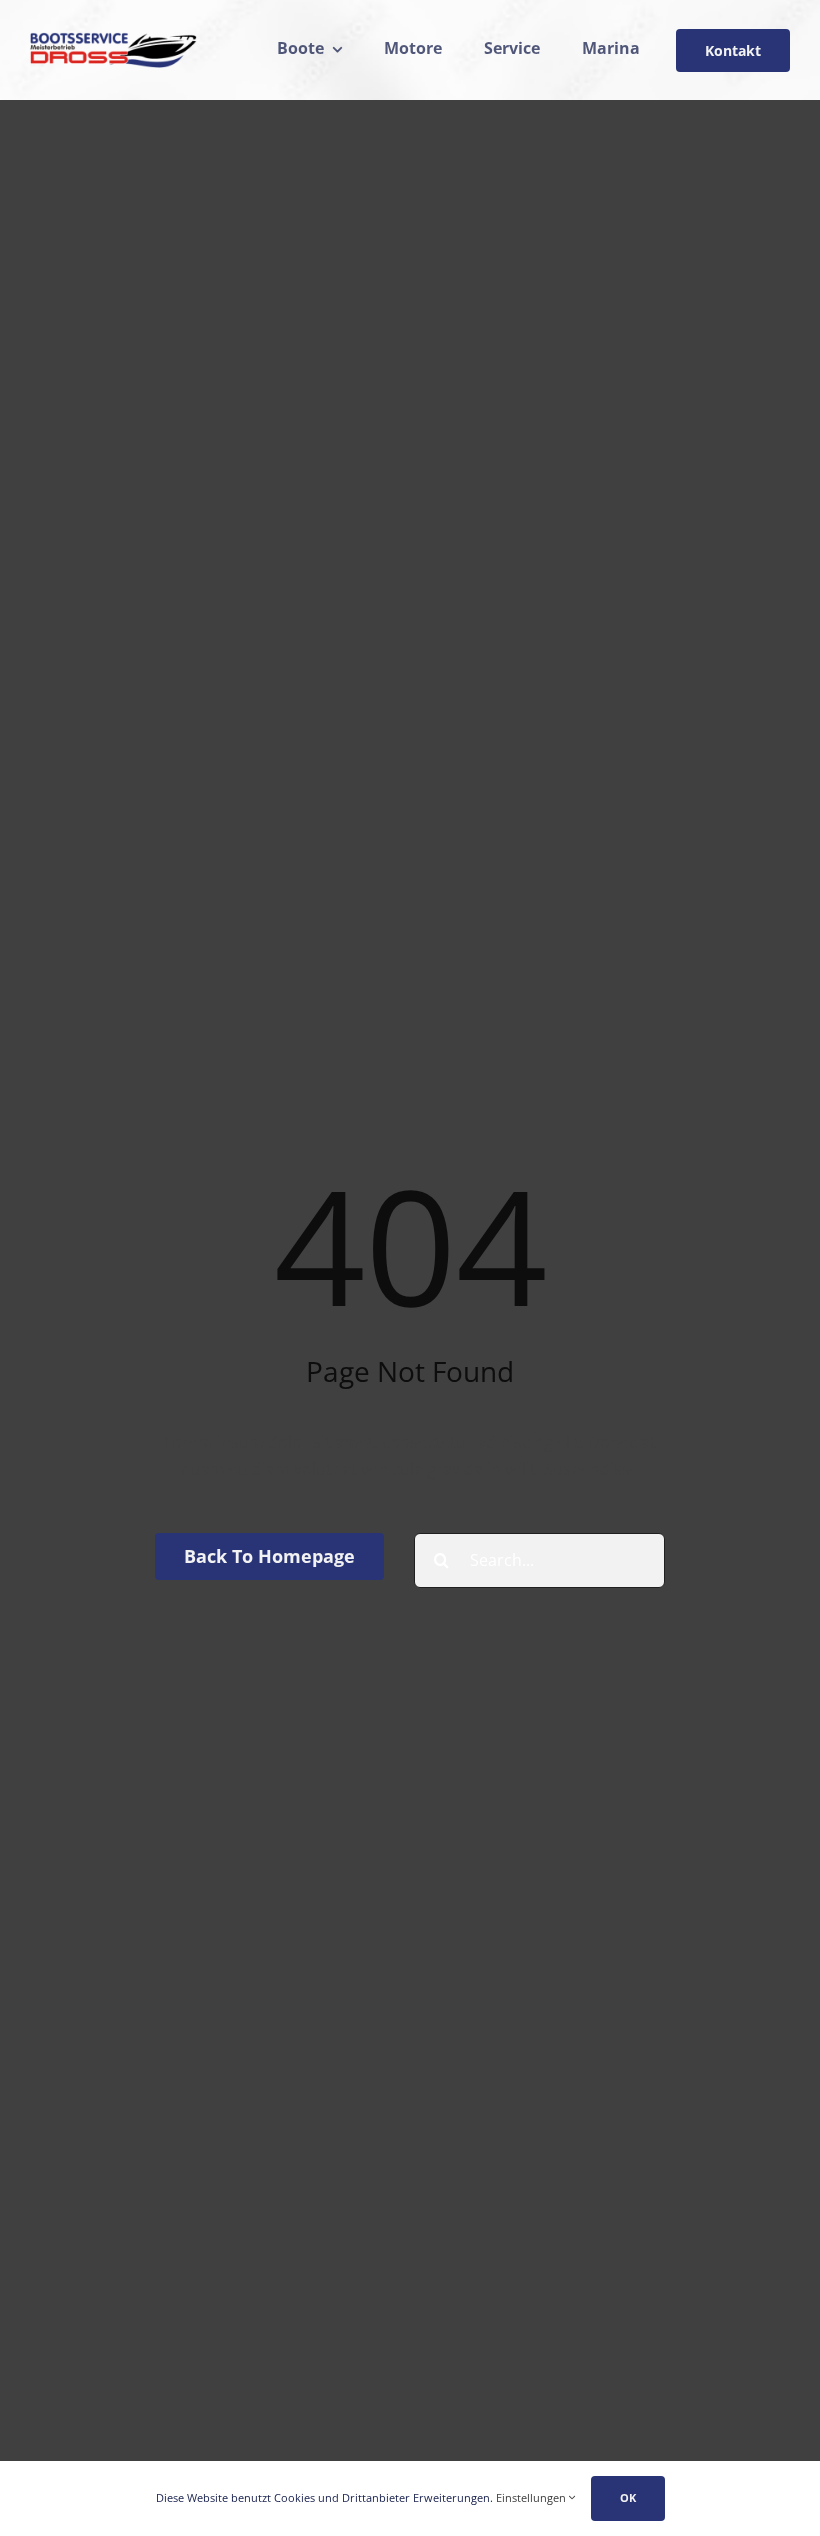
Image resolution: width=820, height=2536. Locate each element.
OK (628, 2497)
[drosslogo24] (113, 40)
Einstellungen (532, 2497)
